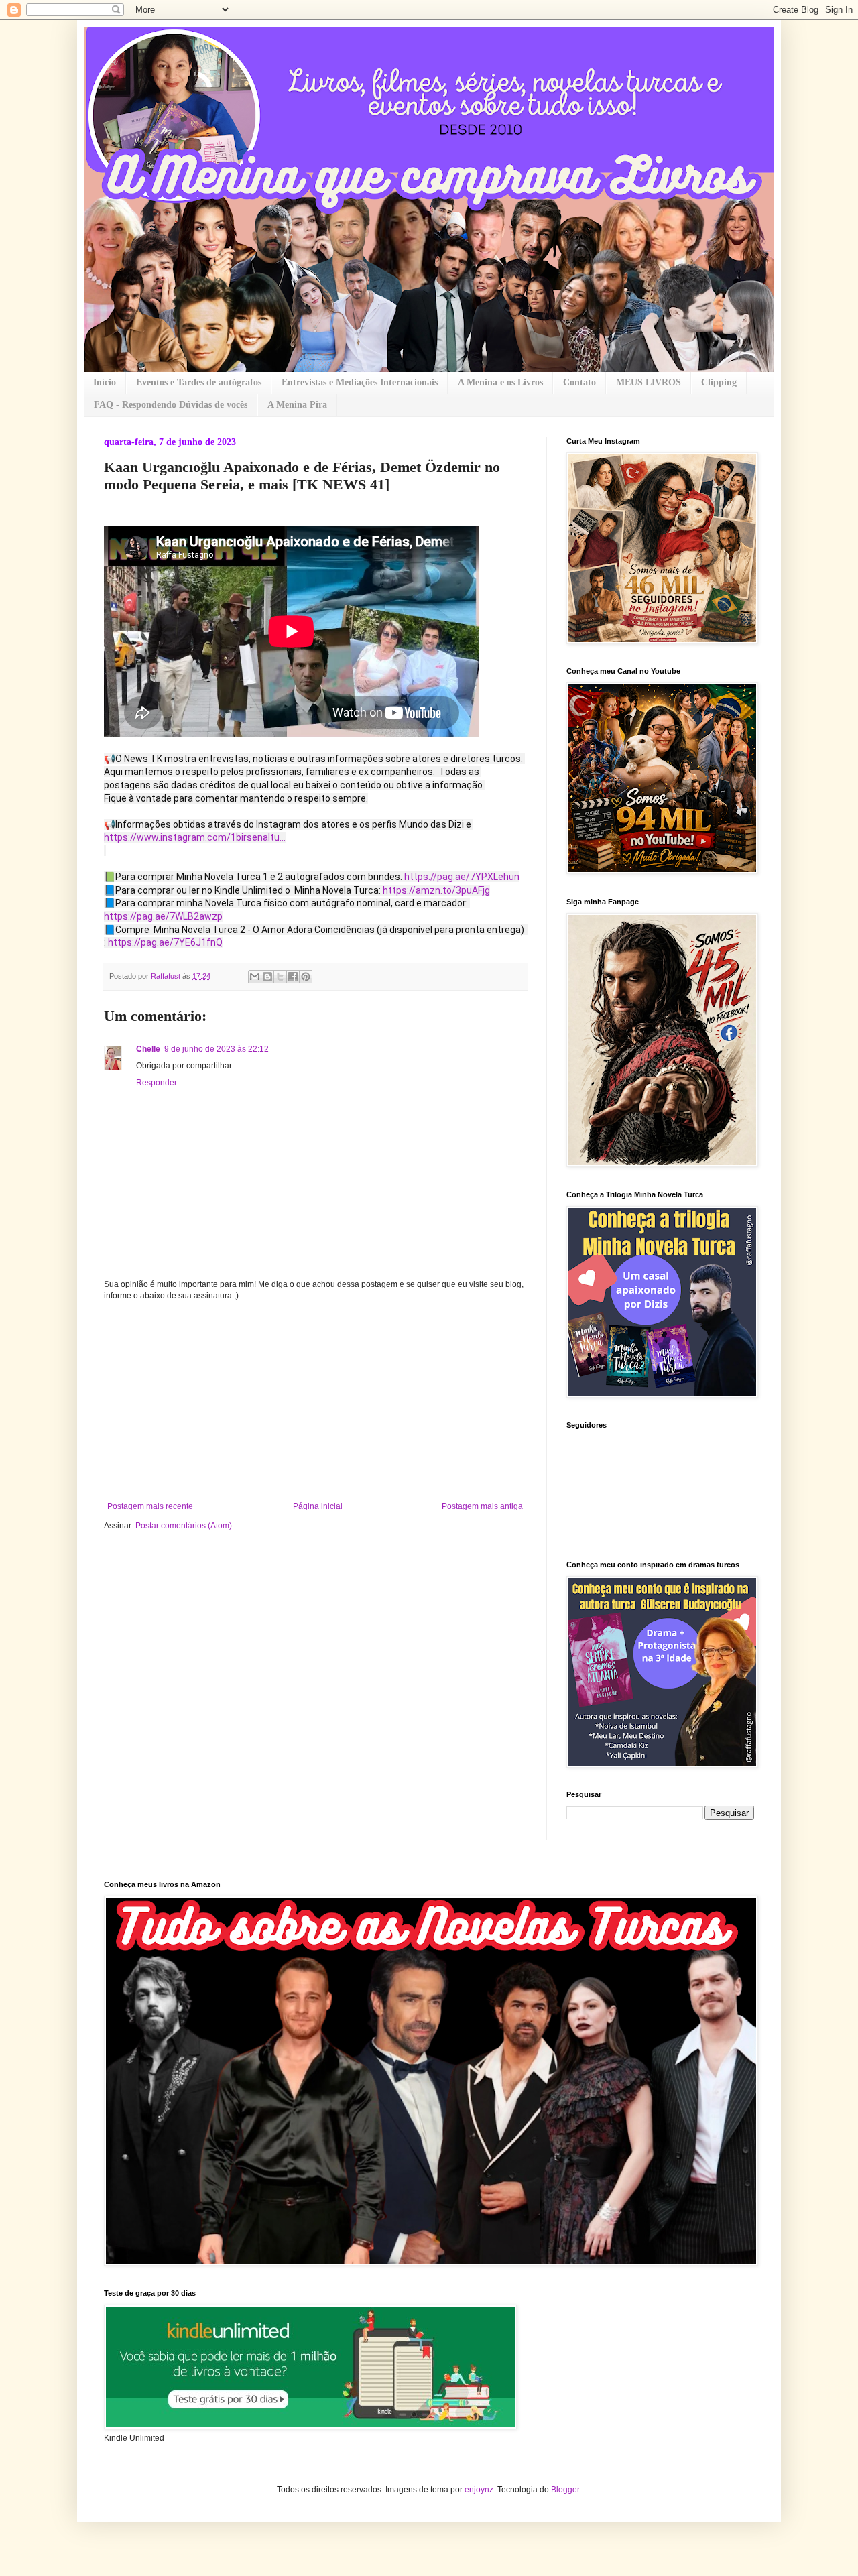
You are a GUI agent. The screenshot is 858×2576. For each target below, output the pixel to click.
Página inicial (318, 1506)
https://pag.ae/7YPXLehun (462, 877)
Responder (157, 1083)
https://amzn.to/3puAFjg (436, 890)
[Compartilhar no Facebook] (293, 977)
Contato (579, 382)
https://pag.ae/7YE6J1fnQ (165, 942)
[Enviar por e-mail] (255, 977)
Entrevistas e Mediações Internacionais (360, 382)
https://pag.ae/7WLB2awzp (163, 916)
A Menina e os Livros (500, 382)
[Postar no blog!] (267, 977)
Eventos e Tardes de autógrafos (199, 382)
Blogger (565, 2490)
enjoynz (479, 2490)
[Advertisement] (315, 1401)
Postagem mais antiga (482, 1506)
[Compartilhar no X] (280, 977)
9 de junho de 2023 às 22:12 (217, 1049)
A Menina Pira (297, 405)
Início (105, 382)
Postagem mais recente (150, 1506)
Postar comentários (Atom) (184, 1526)
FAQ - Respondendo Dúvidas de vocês (171, 405)
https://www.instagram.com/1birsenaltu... (195, 837)
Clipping (719, 382)
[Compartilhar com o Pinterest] (306, 977)
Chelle (148, 1049)
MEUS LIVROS (649, 382)
